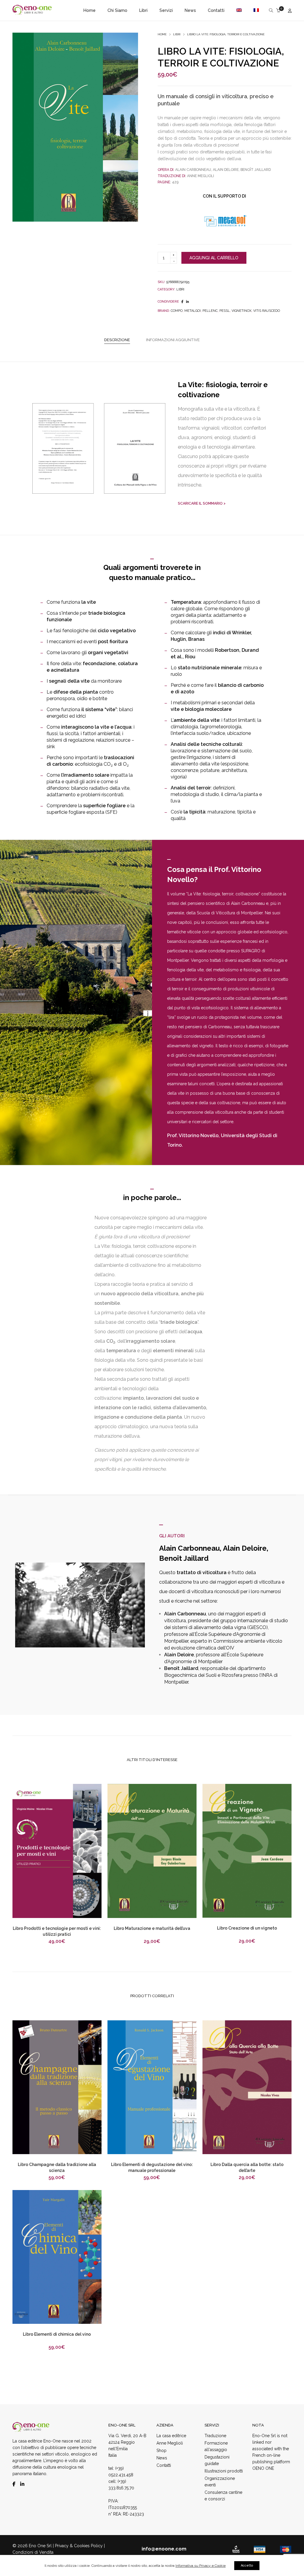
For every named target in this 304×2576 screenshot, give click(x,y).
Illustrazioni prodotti (224, 2471)
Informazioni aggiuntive (173, 340)
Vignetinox (242, 311)
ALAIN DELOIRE (226, 170)
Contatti (164, 2465)
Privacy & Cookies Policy (79, 2546)
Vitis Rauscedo (267, 311)
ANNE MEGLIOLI (200, 176)
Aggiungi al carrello (214, 258)
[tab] (117, 340)
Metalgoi (193, 311)
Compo (177, 311)
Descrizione (117, 340)
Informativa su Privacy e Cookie (201, 2566)
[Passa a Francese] (254, 10)
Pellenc (210, 311)
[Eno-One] (32, 12)
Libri (177, 34)
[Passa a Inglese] (239, 10)
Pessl (225, 311)
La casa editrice (171, 2436)
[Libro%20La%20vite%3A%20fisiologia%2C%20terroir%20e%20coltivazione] (182, 302)
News (162, 2458)
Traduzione (215, 2436)
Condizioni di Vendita (33, 2552)
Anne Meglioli (170, 2443)
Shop (161, 2451)
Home (162, 34)
